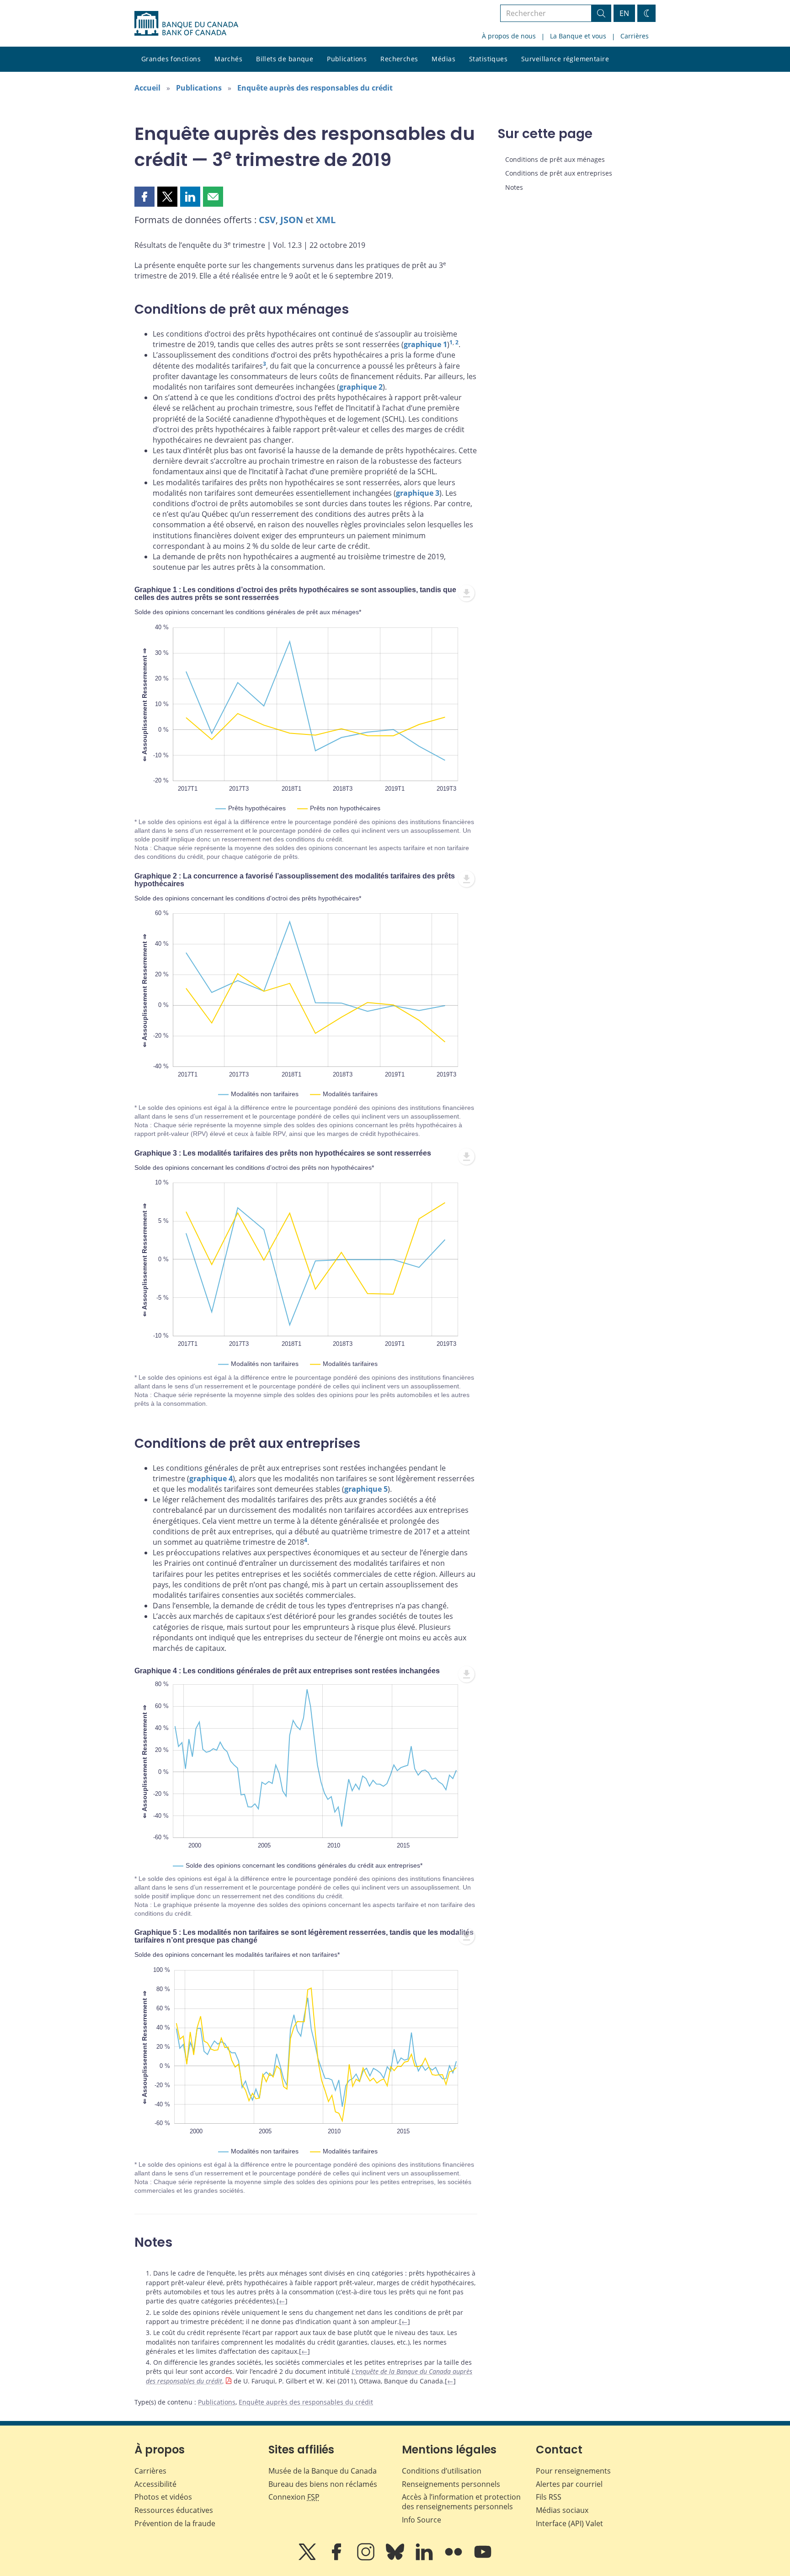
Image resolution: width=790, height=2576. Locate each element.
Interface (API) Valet (569, 2523)
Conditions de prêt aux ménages (555, 159)
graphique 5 (366, 1489)
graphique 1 (425, 344)
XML (326, 220)
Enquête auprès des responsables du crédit (315, 88)
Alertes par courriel (569, 2484)
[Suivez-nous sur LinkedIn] (425, 2558)
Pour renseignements (573, 2471)
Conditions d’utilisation (442, 2471)
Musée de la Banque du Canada (323, 2471)
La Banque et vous (578, 36)
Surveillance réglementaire (565, 59)
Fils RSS (549, 2497)
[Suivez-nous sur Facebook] (337, 2558)
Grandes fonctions (171, 59)
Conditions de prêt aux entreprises (559, 173)
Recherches (399, 59)
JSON (292, 220)
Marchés (228, 59)
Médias (443, 59)
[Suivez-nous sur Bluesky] (396, 2558)
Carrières (635, 36)
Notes (514, 187)
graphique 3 (418, 493)
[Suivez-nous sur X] (308, 2558)
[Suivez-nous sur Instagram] (367, 2558)
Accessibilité (155, 2484)
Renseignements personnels (451, 2484)
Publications (347, 59)
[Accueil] (186, 23)
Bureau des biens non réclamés (323, 2484)
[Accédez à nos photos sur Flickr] (454, 2558)
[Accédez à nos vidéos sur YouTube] (483, 2558)
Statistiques (488, 59)
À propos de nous (509, 36)
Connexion (294, 2497)
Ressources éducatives (174, 2510)
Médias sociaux (562, 2510)
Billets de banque (285, 59)
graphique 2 (361, 387)
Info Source (422, 2520)
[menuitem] (466, 593)
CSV (267, 220)
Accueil (147, 88)
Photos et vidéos (163, 2497)
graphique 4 (211, 1478)
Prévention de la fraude (175, 2523)
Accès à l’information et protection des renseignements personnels (461, 2502)
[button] (144, 197)
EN (624, 13)
